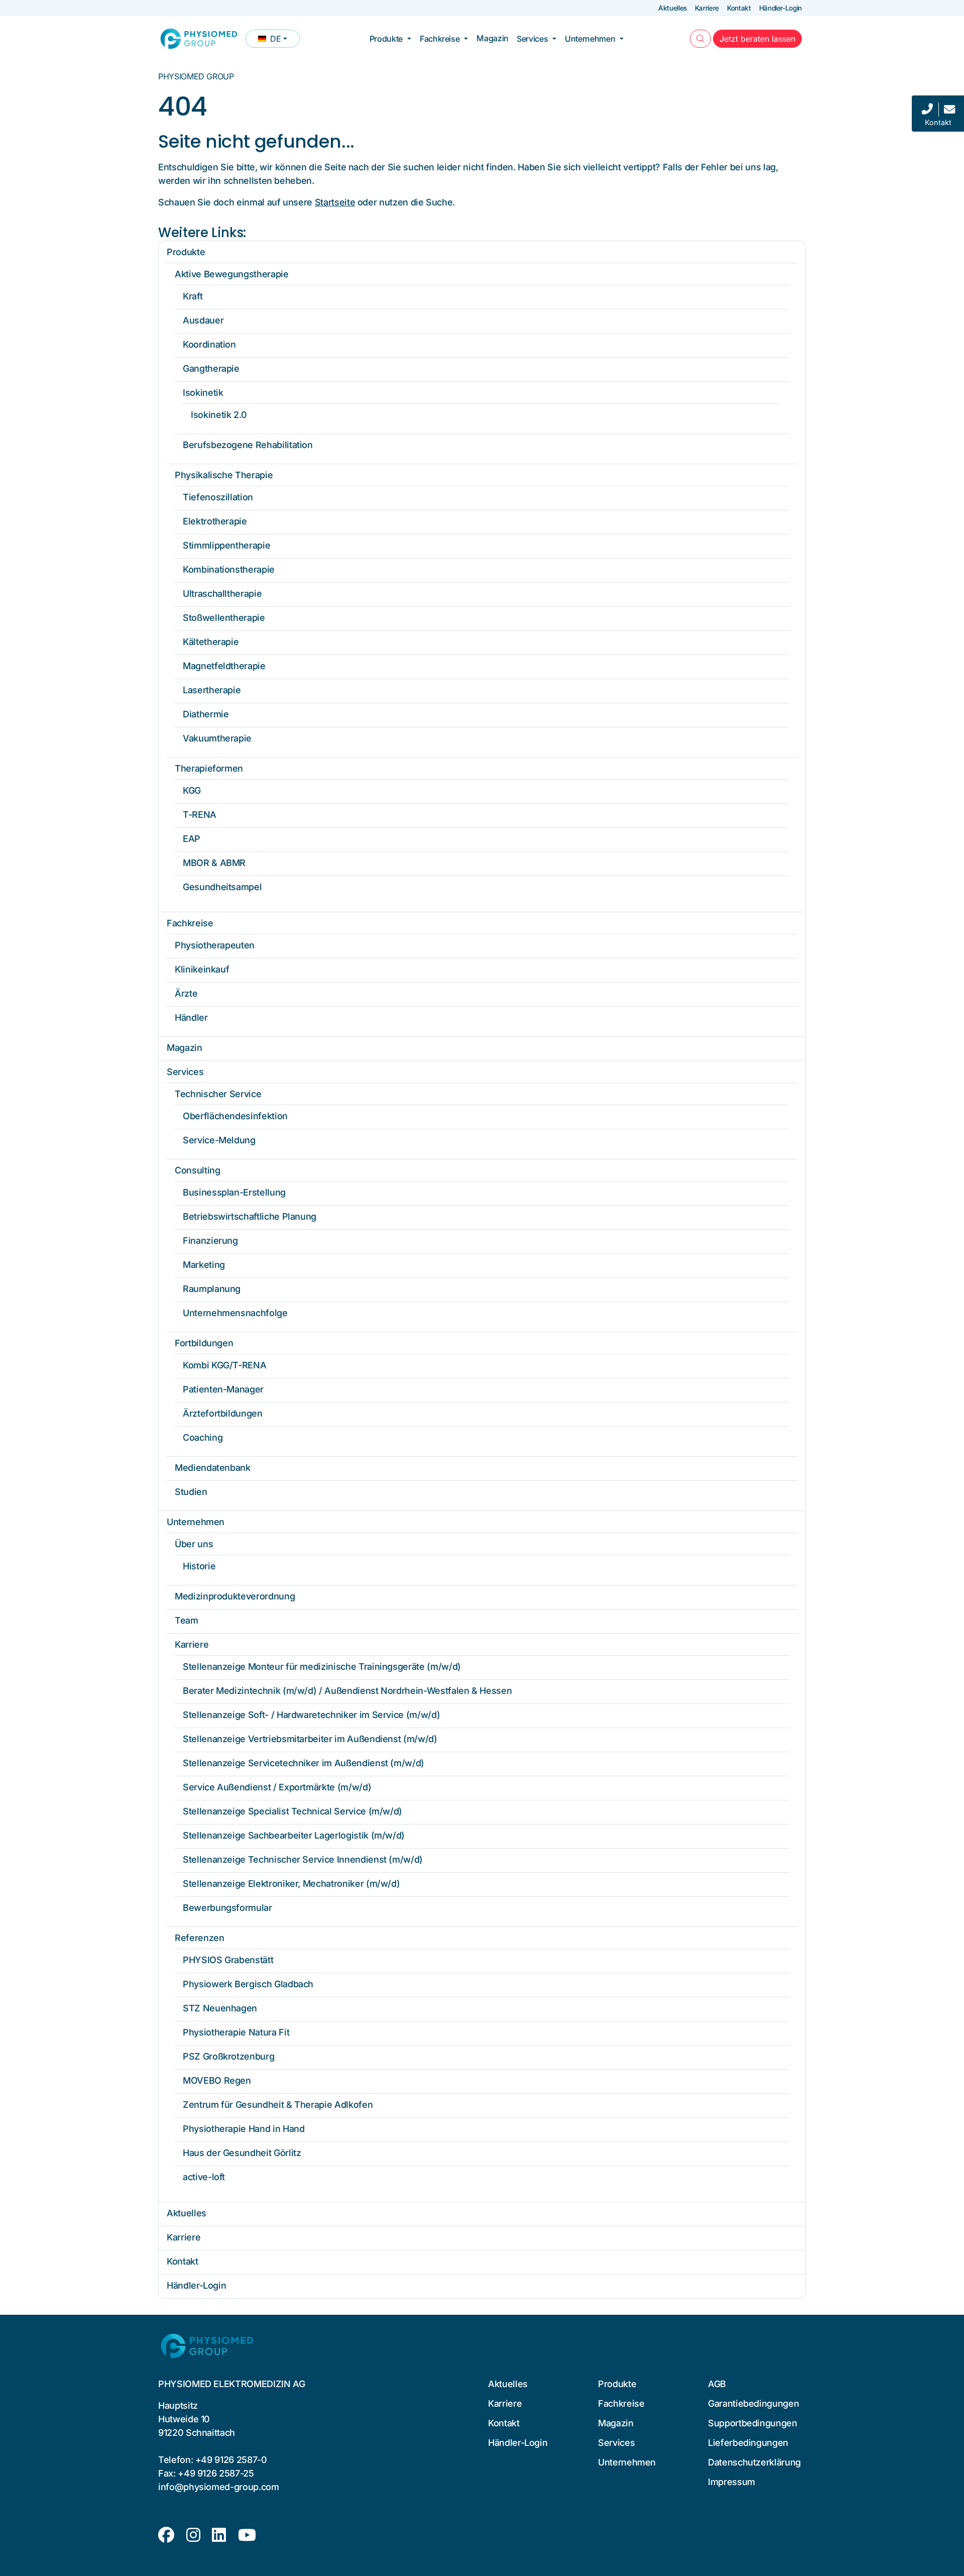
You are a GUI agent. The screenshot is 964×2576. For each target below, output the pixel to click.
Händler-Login (780, 8)
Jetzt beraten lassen (761, 38)
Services (532, 39)
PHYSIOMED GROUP (196, 76)
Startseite (335, 202)
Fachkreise (440, 39)
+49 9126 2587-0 (231, 2460)
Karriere (707, 8)
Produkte (386, 39)
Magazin (493, 38)
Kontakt (739, 8)
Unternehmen (590, 39)
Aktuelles (673, 8)
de (279, 41)
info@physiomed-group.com (219, 2487)
